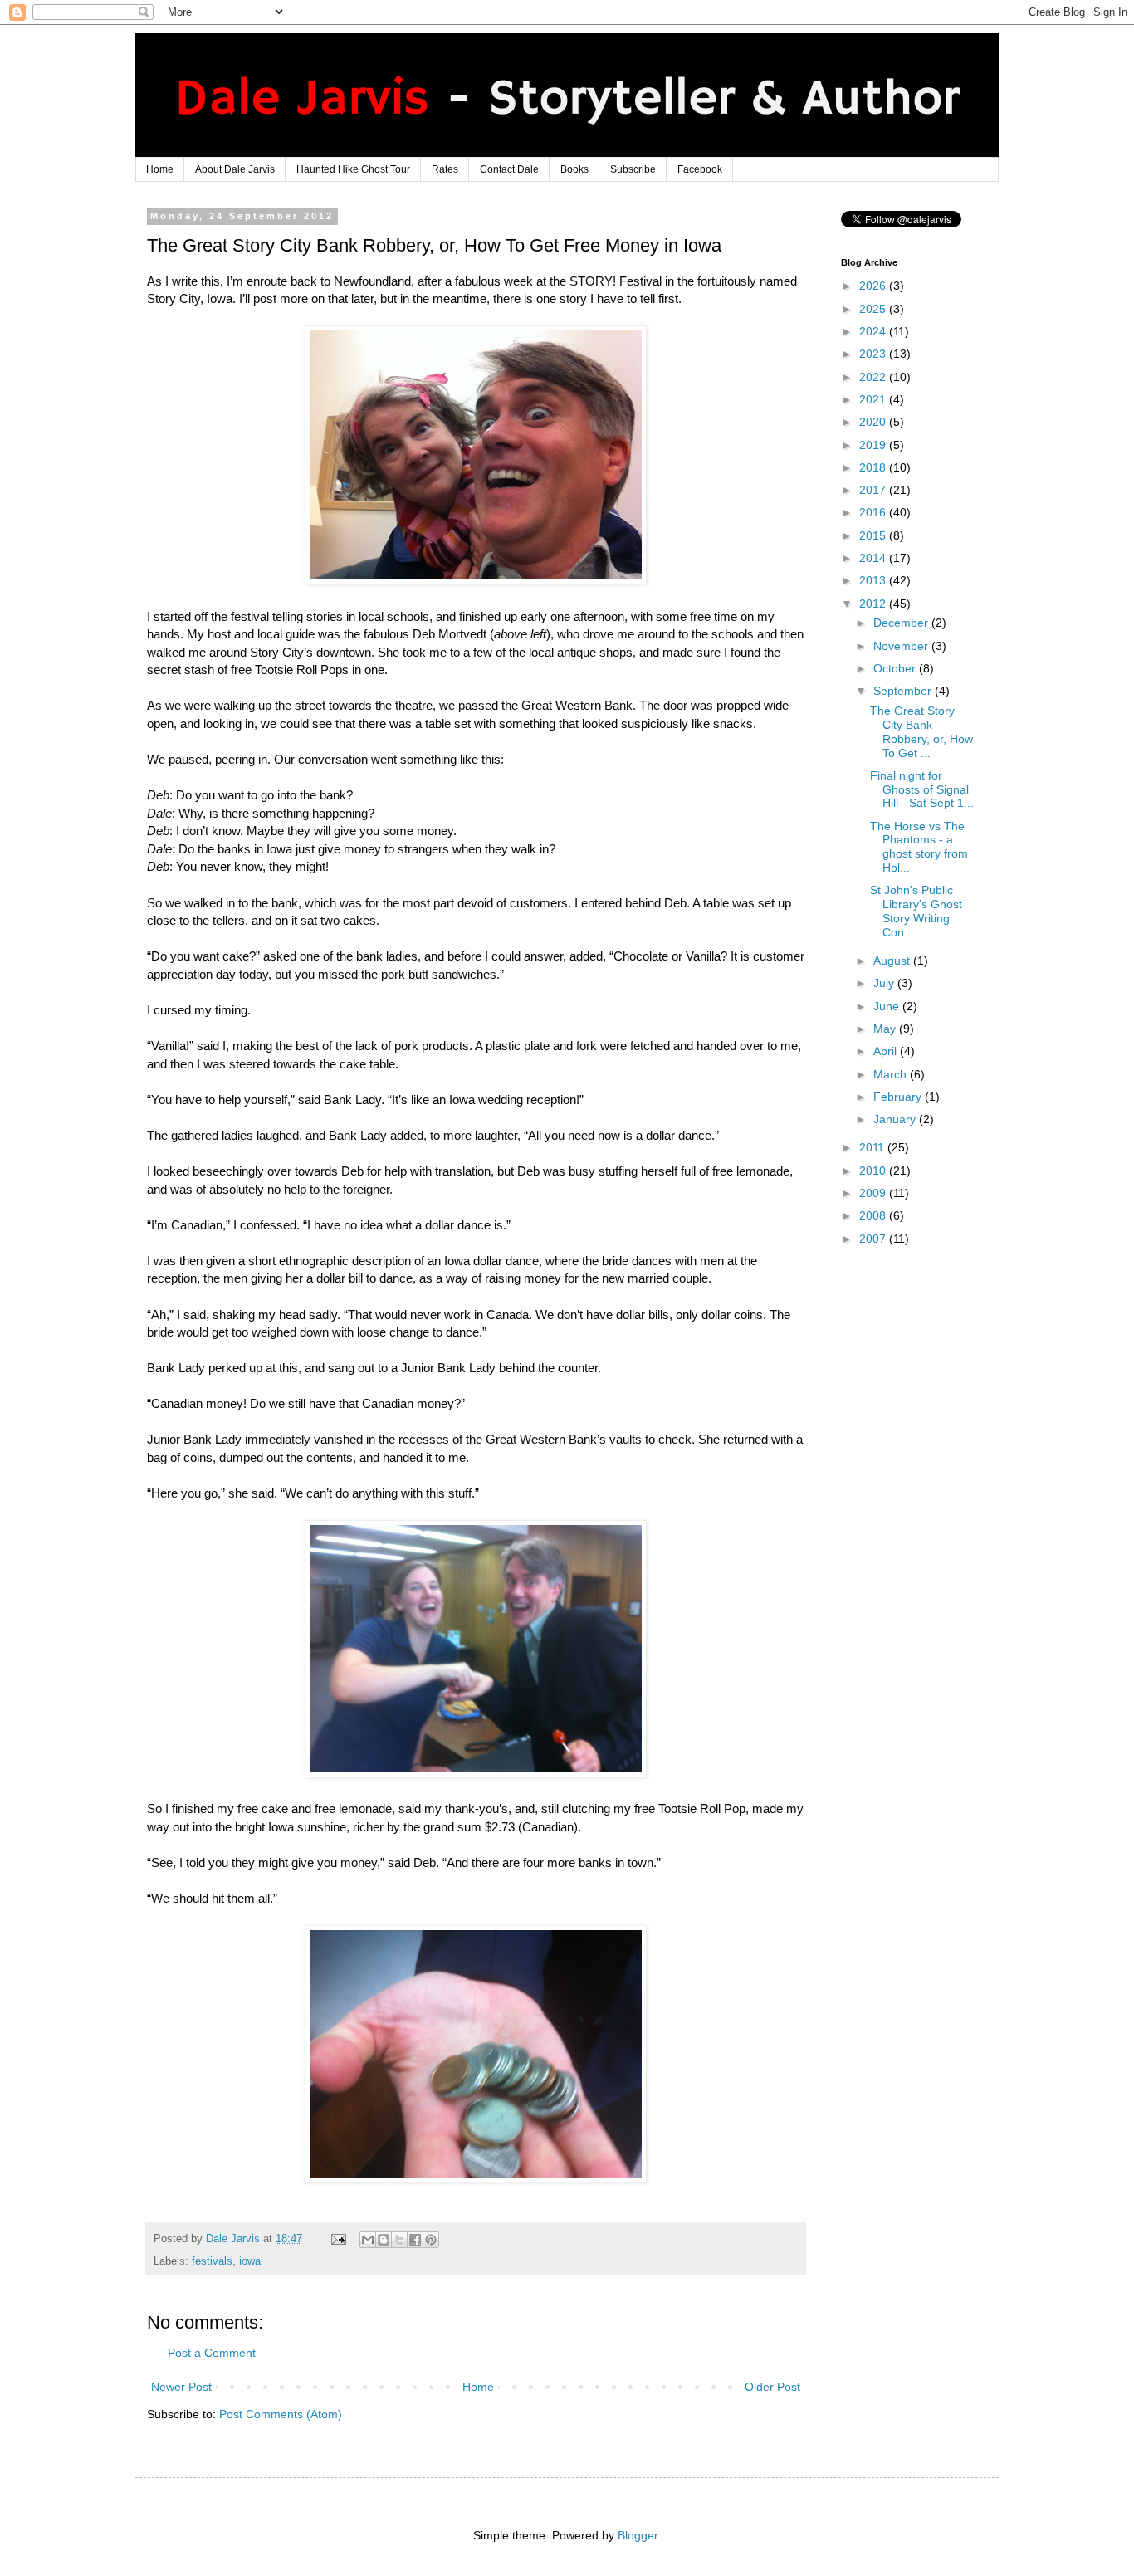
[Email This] (368, 2240)
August (893, 961)
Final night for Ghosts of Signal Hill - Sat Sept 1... (922, 789)
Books (574, 169)
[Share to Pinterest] (431, 2240)
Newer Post (181, 2387)
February (899, 1097)
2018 (874, 467)
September (904, 691)
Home (160, 169)
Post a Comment (212, 2353)
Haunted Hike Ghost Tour (353, 169)
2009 (874, 1193)
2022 (874, 377)
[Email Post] (338, 2239)
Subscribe (633, 169)
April (887, 1051)
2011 (873, 1147)
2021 (874, 399)
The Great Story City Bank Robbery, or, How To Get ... (921, 731)
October (896, 668)
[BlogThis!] (384, 2240)
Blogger (638, 2535)
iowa (250, 2261)
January (896, 1119)
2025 (874, 309)
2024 (874, 331)
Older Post (772, 2387)
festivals (212, 2261)
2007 (874, 1239)
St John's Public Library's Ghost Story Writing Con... (916, 911)
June (888, 1006)
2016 (874, 512)
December (902, 623)
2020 (874, 422)
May (886, 1029)
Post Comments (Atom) (281, 2414)
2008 (874, 1215)
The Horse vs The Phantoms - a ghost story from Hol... (919, 847)
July (885, 983)
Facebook (700, 169)
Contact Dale (509, 169)
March (892, 1074)
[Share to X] (399, 2240)
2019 (874, 445)
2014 (874, 558)
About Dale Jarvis (235, 169)
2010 (874, 1171)
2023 (874, 354)
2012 (874, 604)
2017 (874, 490)
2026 (874, 286)
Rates (445, 169)
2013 (874, 580)
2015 (874, 535)
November (902, 646)
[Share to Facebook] (415, 2240)
